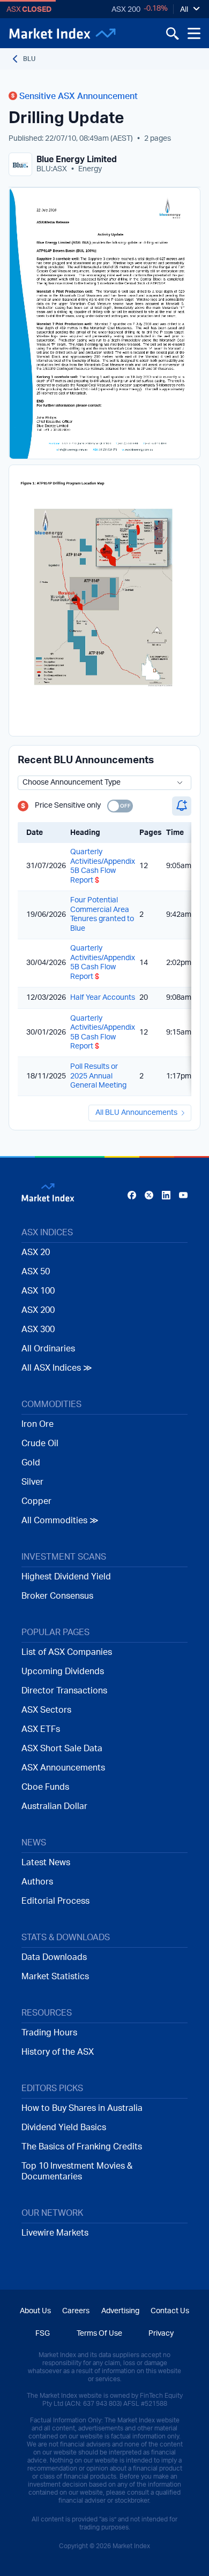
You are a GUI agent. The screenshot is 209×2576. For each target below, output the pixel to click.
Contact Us (170, 2311)
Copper (36, 1501)
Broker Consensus (57, 1596)
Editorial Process (55, 1901)
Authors (37, 1882)
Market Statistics (55, 1977)
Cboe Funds (45, 1787)
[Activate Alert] (182, 806)
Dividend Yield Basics (64, 2127)
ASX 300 (38, 1329)
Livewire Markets (55, 2233)
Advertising (120, 2311)
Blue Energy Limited (77, 159)
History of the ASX (58, 2052)
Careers (76, 2311)
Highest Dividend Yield (66, 1577)
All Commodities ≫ (60, 1521)
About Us (35, 2311)
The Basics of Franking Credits (82, 2147)
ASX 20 (36, 1252)
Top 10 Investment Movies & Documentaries (77, 2171)
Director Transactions (64, 1691)
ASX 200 (126, 10)
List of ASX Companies (67, 1652)
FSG (43, 2334)
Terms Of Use (99, 2334)
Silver (32, 1482)
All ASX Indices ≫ (57, 1368)
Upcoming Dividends (63, 1671)
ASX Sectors (46, 1710)
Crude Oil (40, 1443)
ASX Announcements (63, 1768)
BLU (29, 59)
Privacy (161, 2334)
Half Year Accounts (103, 998)
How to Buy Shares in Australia (82, 2108)
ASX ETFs (41, 1729)
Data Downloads (54, 1957)
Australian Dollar (54, 1806)
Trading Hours (49, 2033)
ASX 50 (36, 1272)
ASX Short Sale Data (62, 1749)
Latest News (46, 1863)
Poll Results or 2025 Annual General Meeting (98, 1076)
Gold (31, 1463)
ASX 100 (38, 1291)
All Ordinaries (48, 1349)
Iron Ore (38, 1424)
